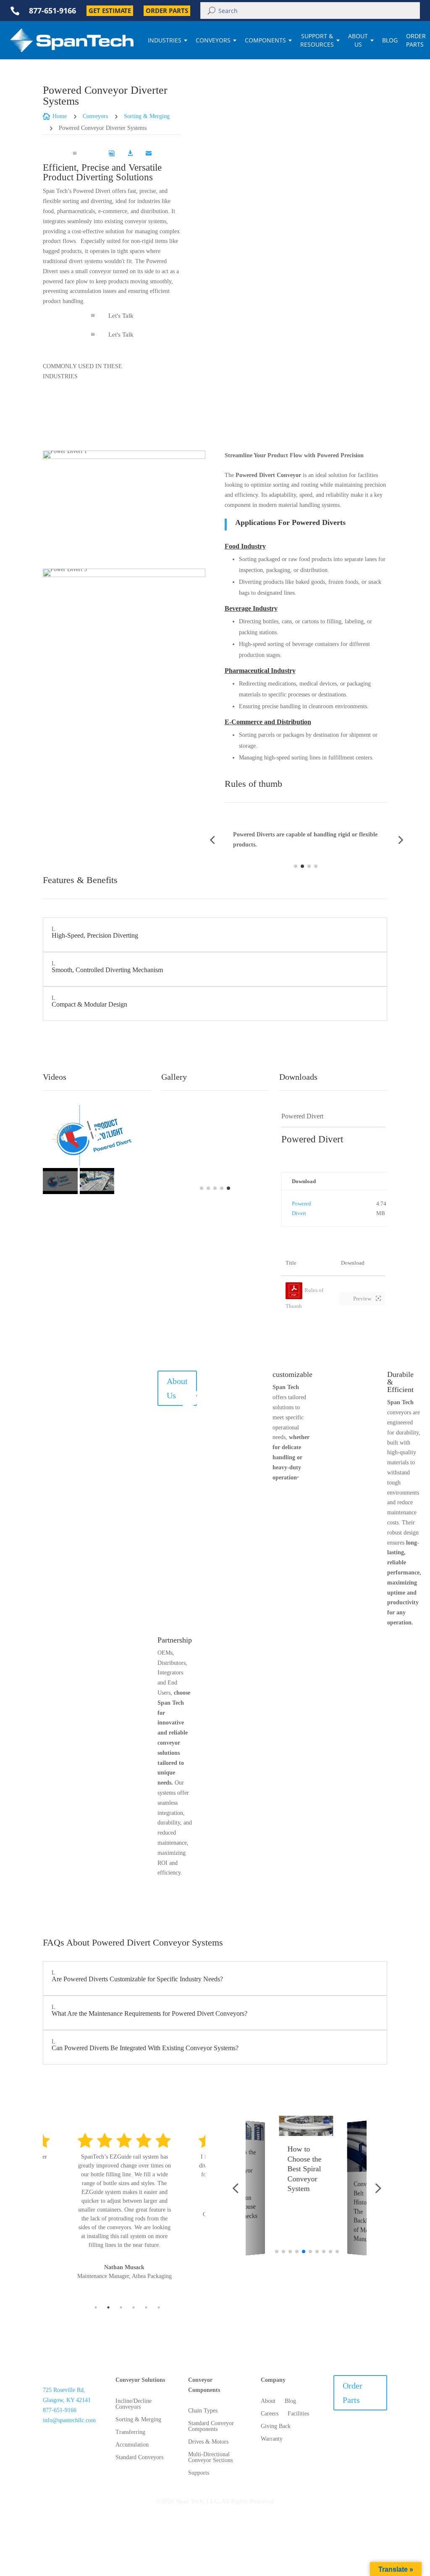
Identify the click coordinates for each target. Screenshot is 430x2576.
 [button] (228, 371)
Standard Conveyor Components (211, 2426)
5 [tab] (146, 2307)
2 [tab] (108, 2307)
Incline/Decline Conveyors (134, 2404)
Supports (199, 2473)
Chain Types (203, 2411)
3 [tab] (121, 2307)
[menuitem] (93, 153)
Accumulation (132, 2445)
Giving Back (276, 2426)
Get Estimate (110, 11)
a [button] (75, 153)
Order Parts (167, 11)
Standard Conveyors (139, 2457)
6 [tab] (159, 2307)
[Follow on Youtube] (85, 2455)
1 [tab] (96, 2307)
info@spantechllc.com (69, 2420)
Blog (390, 40)
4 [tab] (134, 2307)
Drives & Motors (208, 2442)
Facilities (298, 2414)
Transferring (130, 2432)
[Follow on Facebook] (58, 2442)
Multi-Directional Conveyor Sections (210, 2457)
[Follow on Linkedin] (58, 2455)
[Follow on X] (85, 2442)
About (268, 2401)
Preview (363, 1299)
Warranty (272, 2439)
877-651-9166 (60, 2410)
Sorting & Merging (138, 2420)
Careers (270, 2414)
